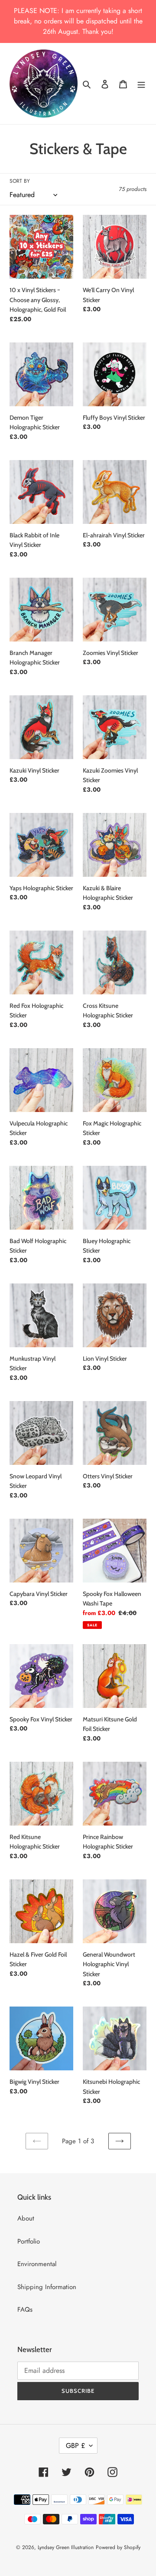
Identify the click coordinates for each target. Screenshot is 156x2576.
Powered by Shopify (118, 2547)
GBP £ (75, 2446)
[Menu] (141, 84)
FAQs (25, 2310)
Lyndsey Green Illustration (66, 2547)
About (26, 2218)
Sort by (20, 181)
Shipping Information (47, 2287)
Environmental (37, 2264)
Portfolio (29, 2241)
